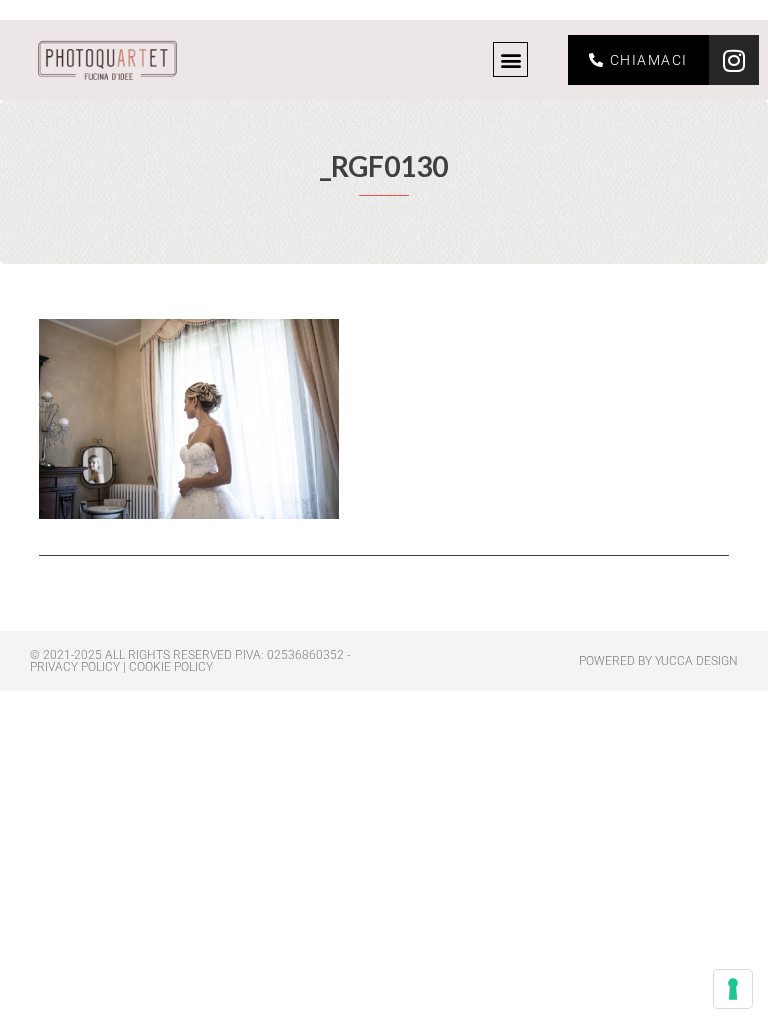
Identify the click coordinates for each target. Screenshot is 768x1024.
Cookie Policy (171, 667)
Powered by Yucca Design (658, 661)
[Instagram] (734, 60)
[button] (510, 59)
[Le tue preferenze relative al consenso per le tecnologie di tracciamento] (733, 989)
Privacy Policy (75, 667)
